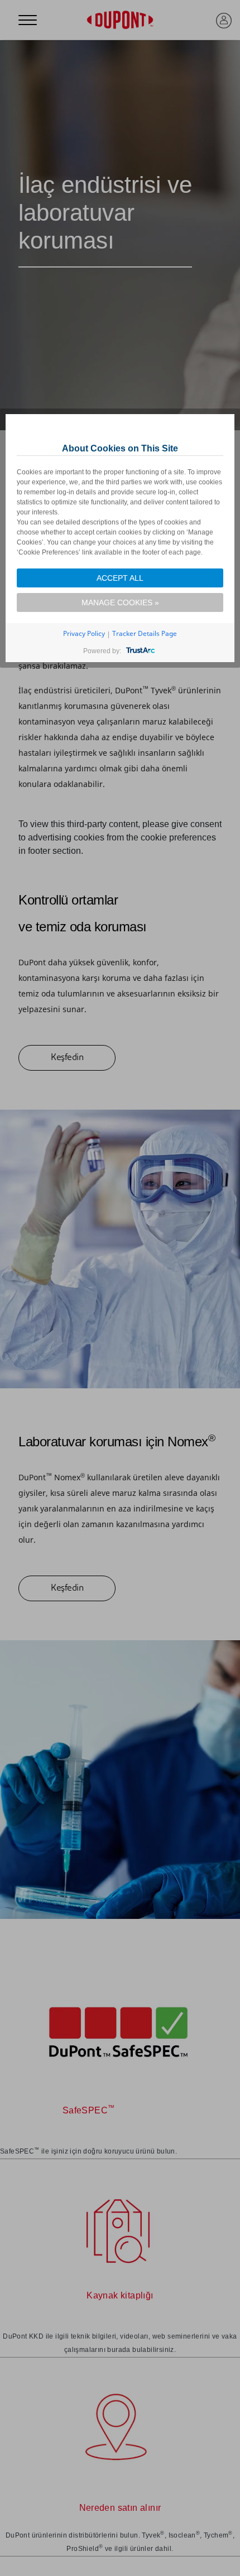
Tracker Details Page (145, 633)
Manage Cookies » (120, 602)
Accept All (120, 578)
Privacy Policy (84, 633)
